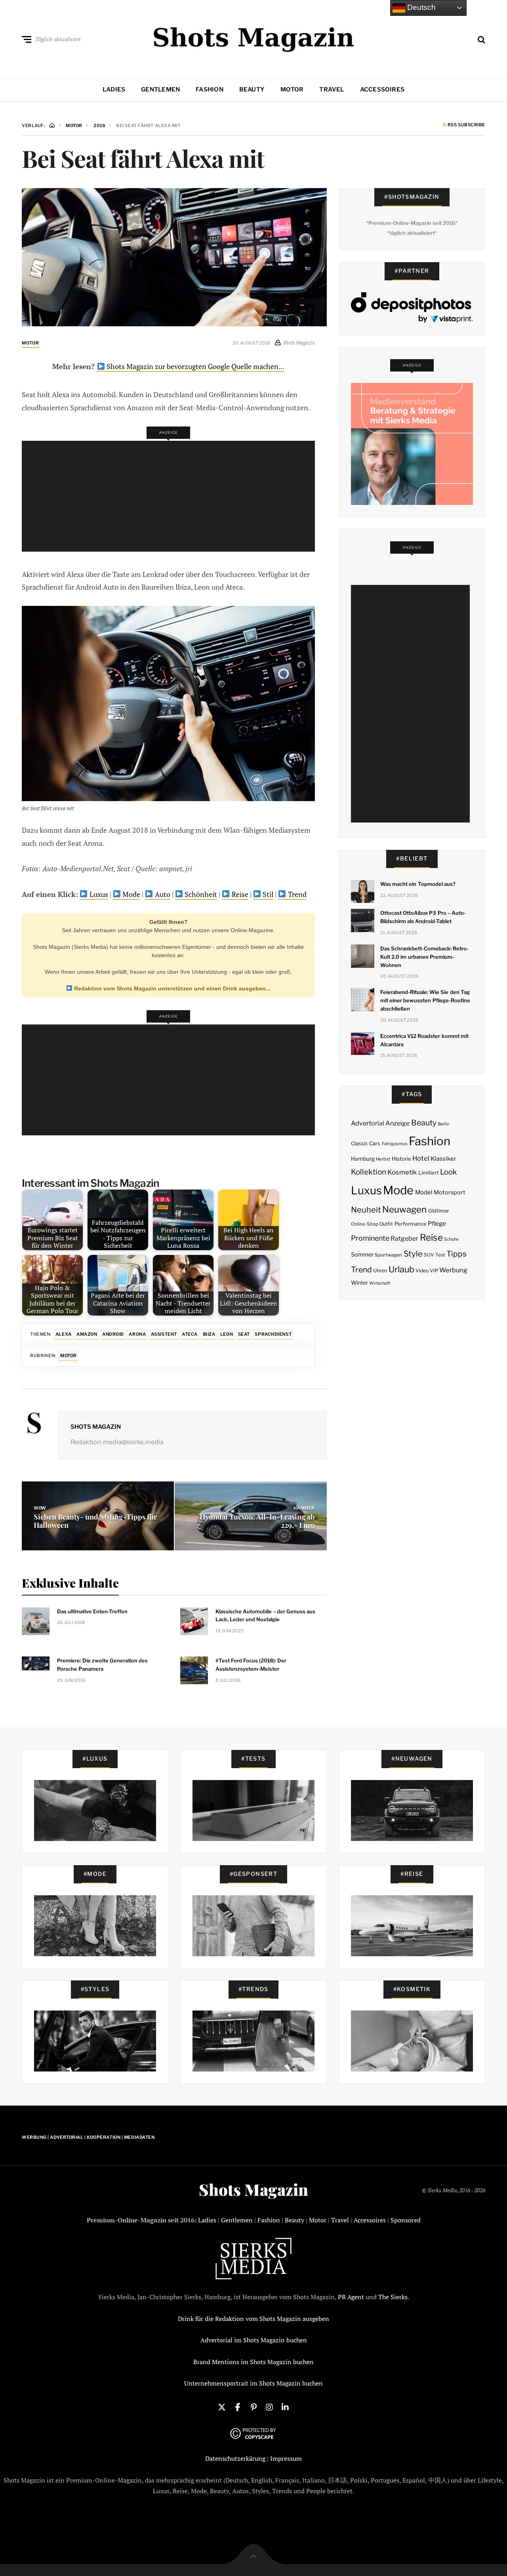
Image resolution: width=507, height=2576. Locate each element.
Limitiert (429, 1173)
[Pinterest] (253, 2407)
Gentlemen (160, 89)
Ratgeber (404, 1238)
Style (413, 1254)
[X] (222, 2407)
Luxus (98, 894)
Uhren (380, 1271)
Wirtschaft (380, 1283)
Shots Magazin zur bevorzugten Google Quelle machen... (195, 366)
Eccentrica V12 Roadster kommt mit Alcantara (424, 1040)
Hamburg (363, 1159)
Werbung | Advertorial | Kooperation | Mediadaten (88, 2137)
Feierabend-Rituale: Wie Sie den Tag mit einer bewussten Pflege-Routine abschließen (425, 1000)
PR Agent (351, 2297)
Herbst (383, 1159)
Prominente (370, 1238)
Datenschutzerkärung (235, 2458)
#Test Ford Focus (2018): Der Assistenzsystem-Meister (251, 1665)
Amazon (87, 1334)
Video (422, 1271)
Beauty (252, 89)
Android (113, 1334)
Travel (332, 89)
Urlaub (401, 1269)
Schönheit (200, 894)
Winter (359, 1283)
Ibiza (209, 1334)
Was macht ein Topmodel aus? (418, 884)
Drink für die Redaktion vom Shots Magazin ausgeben (253, 2319)
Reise (239, 894)
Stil (267, 894)
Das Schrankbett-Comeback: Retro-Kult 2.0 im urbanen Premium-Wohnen (425, 957)
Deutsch (420, 7)
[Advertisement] (171, 496)
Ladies (114, 89)
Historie (401, 1159)
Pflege (437, 1223)
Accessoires (382, 89)
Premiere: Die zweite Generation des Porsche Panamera (102, 1665)
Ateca (190, 1334)
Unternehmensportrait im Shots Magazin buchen (253, 2383)
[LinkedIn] (285, 2407)
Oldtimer (439, 1211)
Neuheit (366, 1210)
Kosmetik (402, 1172)
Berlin (443, 1124)
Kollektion (369, 1172)
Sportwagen (388, 1255)
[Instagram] (269, 2407)
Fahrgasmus (395, 1144)
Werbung (453, 1270)
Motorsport (450, 1192)
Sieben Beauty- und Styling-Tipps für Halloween (95, 1521)
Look (449, 1172)
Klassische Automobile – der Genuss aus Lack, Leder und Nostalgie (265, 1615)
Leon (227, 1334)
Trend (296, 894)
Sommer (362, 1255)
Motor (292, 89)
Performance (411, 1224)
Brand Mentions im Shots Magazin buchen (253, 2362)
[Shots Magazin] (254, 38)
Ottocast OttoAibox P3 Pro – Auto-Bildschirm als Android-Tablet (423, 917)
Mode (131, 894)
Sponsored (406, 2220)
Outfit (386, 1224)
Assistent (164, 1334)
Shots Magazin (96, 1427)
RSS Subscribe (466, 125)
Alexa (64, 1334)
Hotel (421, 1158)
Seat (244, 1334)
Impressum (286, 2458)
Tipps (456, 1254)
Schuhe (451, 1239)
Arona (137, 1334)
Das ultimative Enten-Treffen (92, 1611)
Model (424, 1192)
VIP (434, 1271)
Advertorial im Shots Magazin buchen (254, 2340)
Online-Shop (365, 1224)
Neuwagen (404, 1209)
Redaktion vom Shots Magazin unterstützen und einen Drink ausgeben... (172, 988)
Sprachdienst (273, 1334)
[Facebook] (238, 2407)
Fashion (210, 89)
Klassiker (443, 1159)
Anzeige (397, 1123)
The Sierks (393, 2297)
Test (440, 1255)
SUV (429, 1255)
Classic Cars (366, 1143)
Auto (162, 894)
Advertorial (368, 1123)
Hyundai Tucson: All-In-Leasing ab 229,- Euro (257, 1521)
